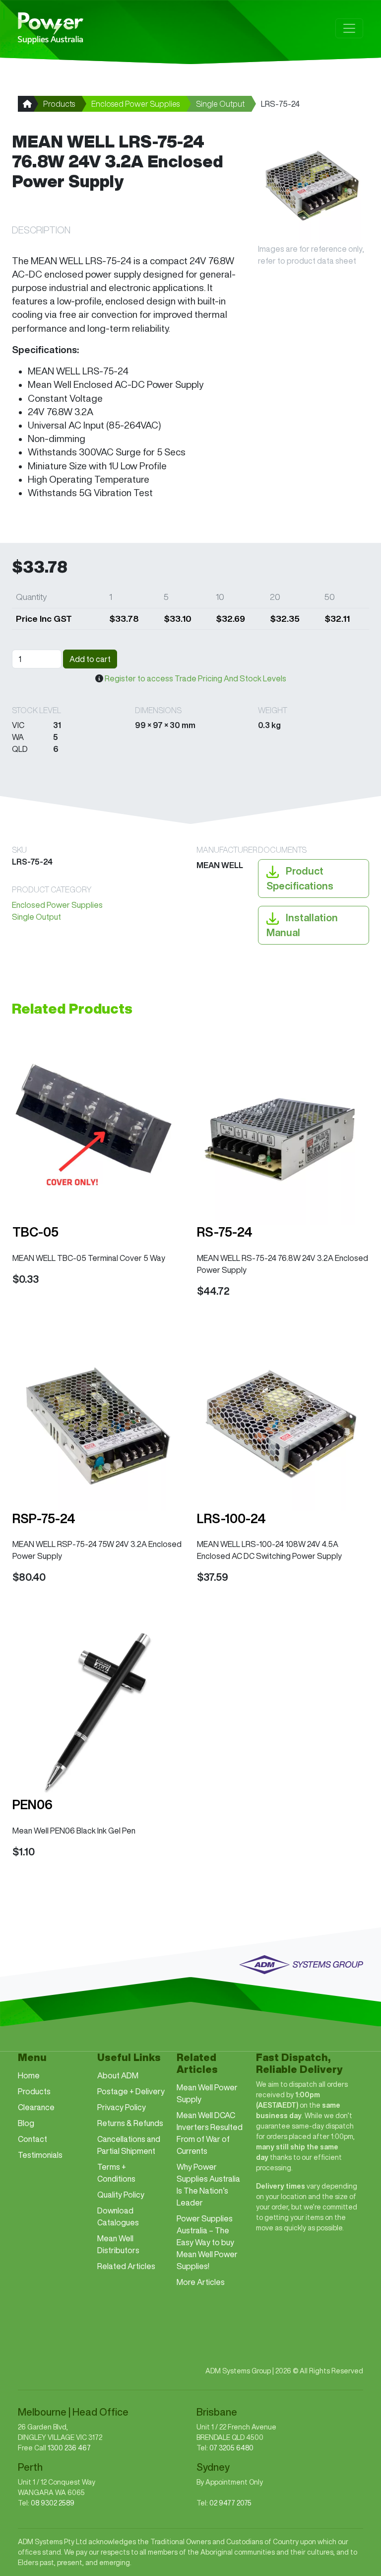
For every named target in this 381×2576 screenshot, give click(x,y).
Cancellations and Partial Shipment (129, 2145)
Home (29, 2075)
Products (59, 104)
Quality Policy (121, 2195)
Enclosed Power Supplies (135, 104)
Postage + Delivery (131, 2091)
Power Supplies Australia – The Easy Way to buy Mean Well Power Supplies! (207, 2242)
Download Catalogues (118, 2216)
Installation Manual (302, 925)
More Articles (201, 2282)
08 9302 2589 (53, 2503)
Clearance (36, 2107)
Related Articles (126, 2266)
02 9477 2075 (230, 2503)
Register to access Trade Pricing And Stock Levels (195, 678)
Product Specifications (300, 878)
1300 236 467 (69, 2448)
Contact (32, 2139)
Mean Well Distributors (118, 2244)
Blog (26, 2123)
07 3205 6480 (231, 2448)
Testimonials (40, 2155)
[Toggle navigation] (349, 28)
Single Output (220, 104)
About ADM (118, 2075)
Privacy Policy (122, 2107)
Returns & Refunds (130, 2123)
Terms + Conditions (116, 2173)
